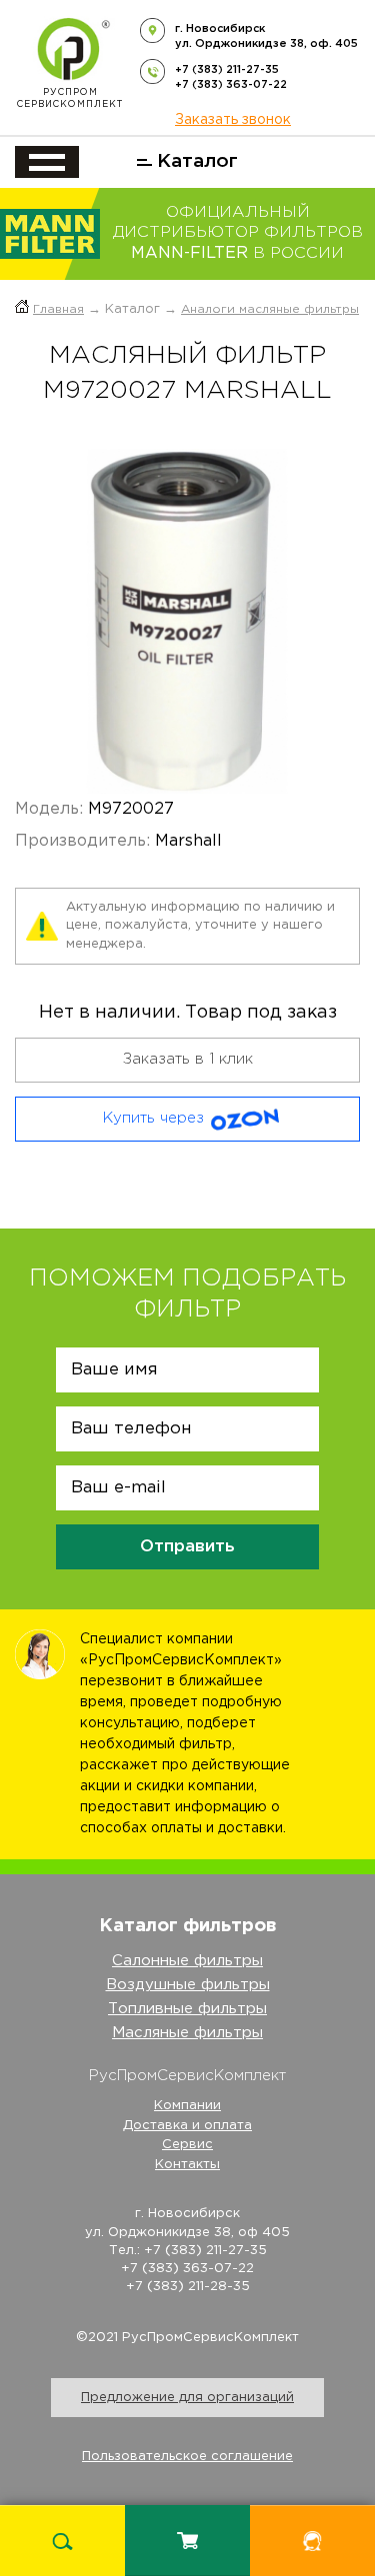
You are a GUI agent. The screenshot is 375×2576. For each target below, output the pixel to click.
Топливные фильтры (187, 2009)
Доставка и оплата (187, 2126)
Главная (58, 309)
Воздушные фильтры (188, 1985)
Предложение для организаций (187, 2398)
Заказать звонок (233, 120)
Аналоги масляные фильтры (270, 309)
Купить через (153, 1118)
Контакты (187, 2165)
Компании (187, 2106)
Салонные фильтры (187, 1961)
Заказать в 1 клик (188, 1059)
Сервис (187, 2145)
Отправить (187, 1547)
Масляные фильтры (187, 2033)
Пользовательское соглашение (187, 2457)
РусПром (70, 98)
